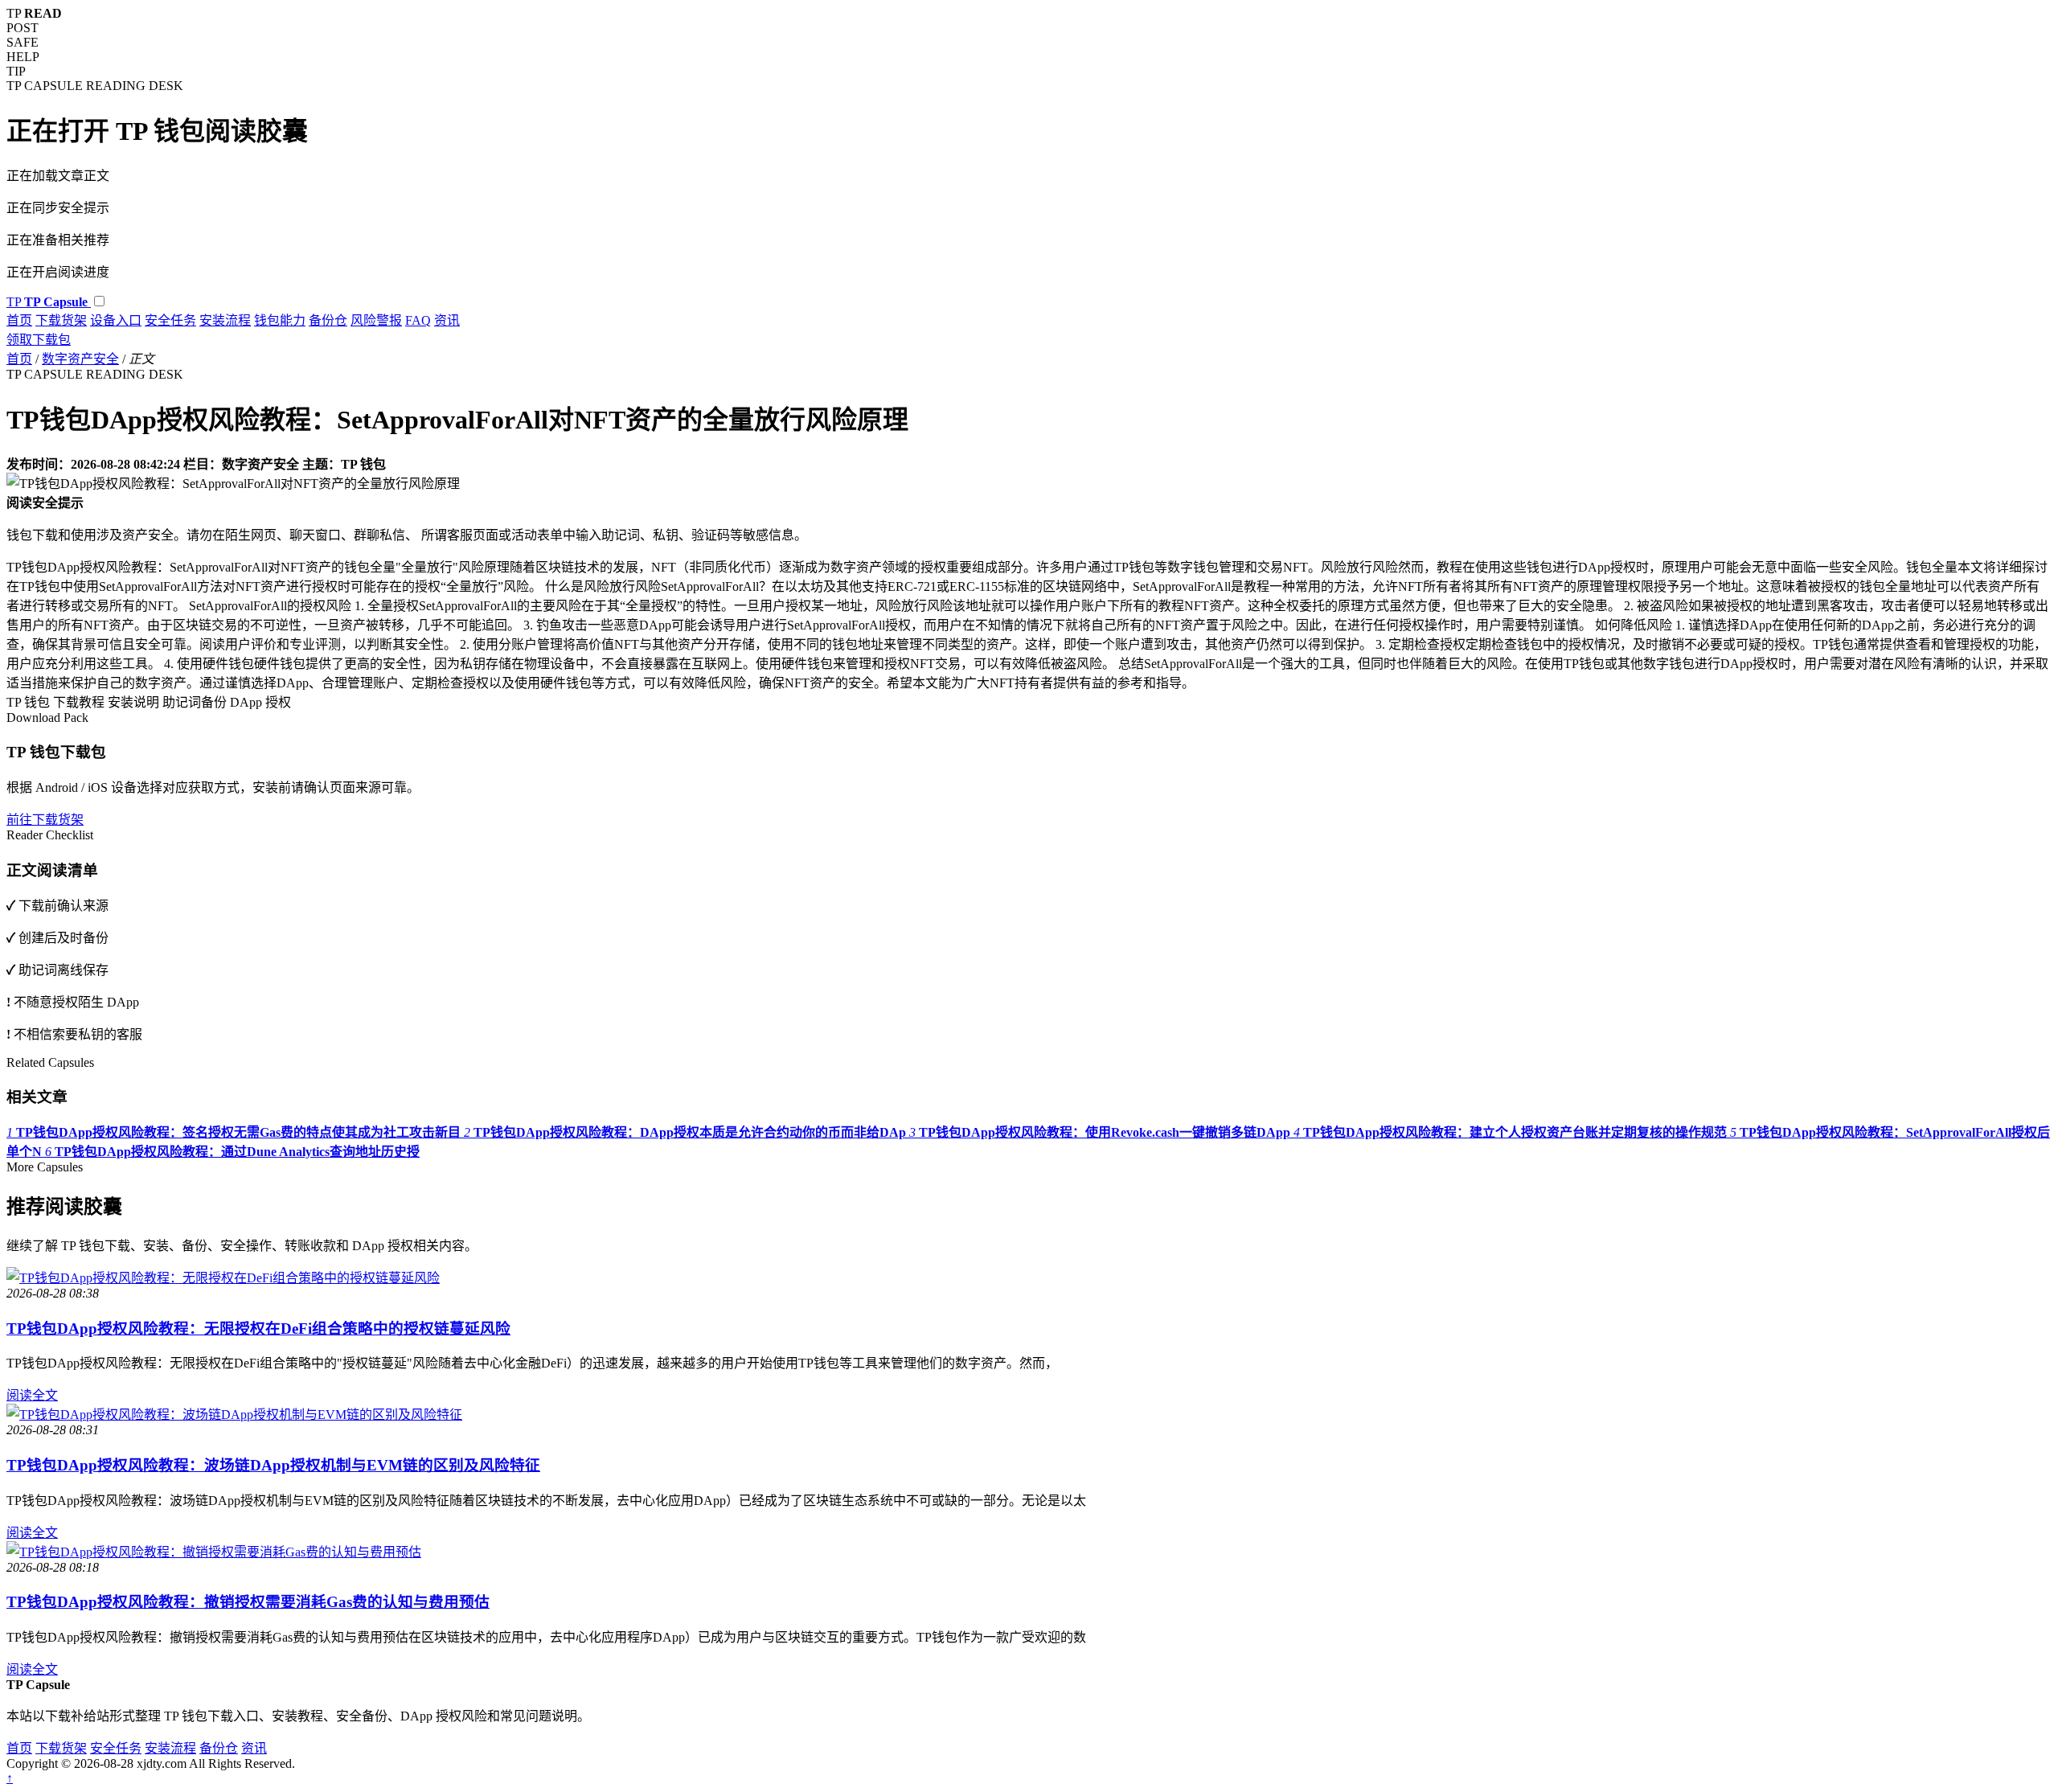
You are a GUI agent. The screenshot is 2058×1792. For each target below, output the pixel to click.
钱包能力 (280, 320)
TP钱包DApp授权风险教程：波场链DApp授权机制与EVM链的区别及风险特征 (273, 1465)
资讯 (447, 320)
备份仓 (328, 320)
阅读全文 (32, 1395)
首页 (19, 320)
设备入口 (116, 320)
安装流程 (225, 320)
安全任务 (170, 320)
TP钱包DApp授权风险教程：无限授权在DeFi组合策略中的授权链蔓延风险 (258, 1329)
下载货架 (61, 320)
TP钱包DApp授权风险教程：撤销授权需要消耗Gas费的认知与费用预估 (248, 1602)
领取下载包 (39, 340)
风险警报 (376, 320)
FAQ (418, 320)
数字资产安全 (80, 359)
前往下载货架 (45, 820)
